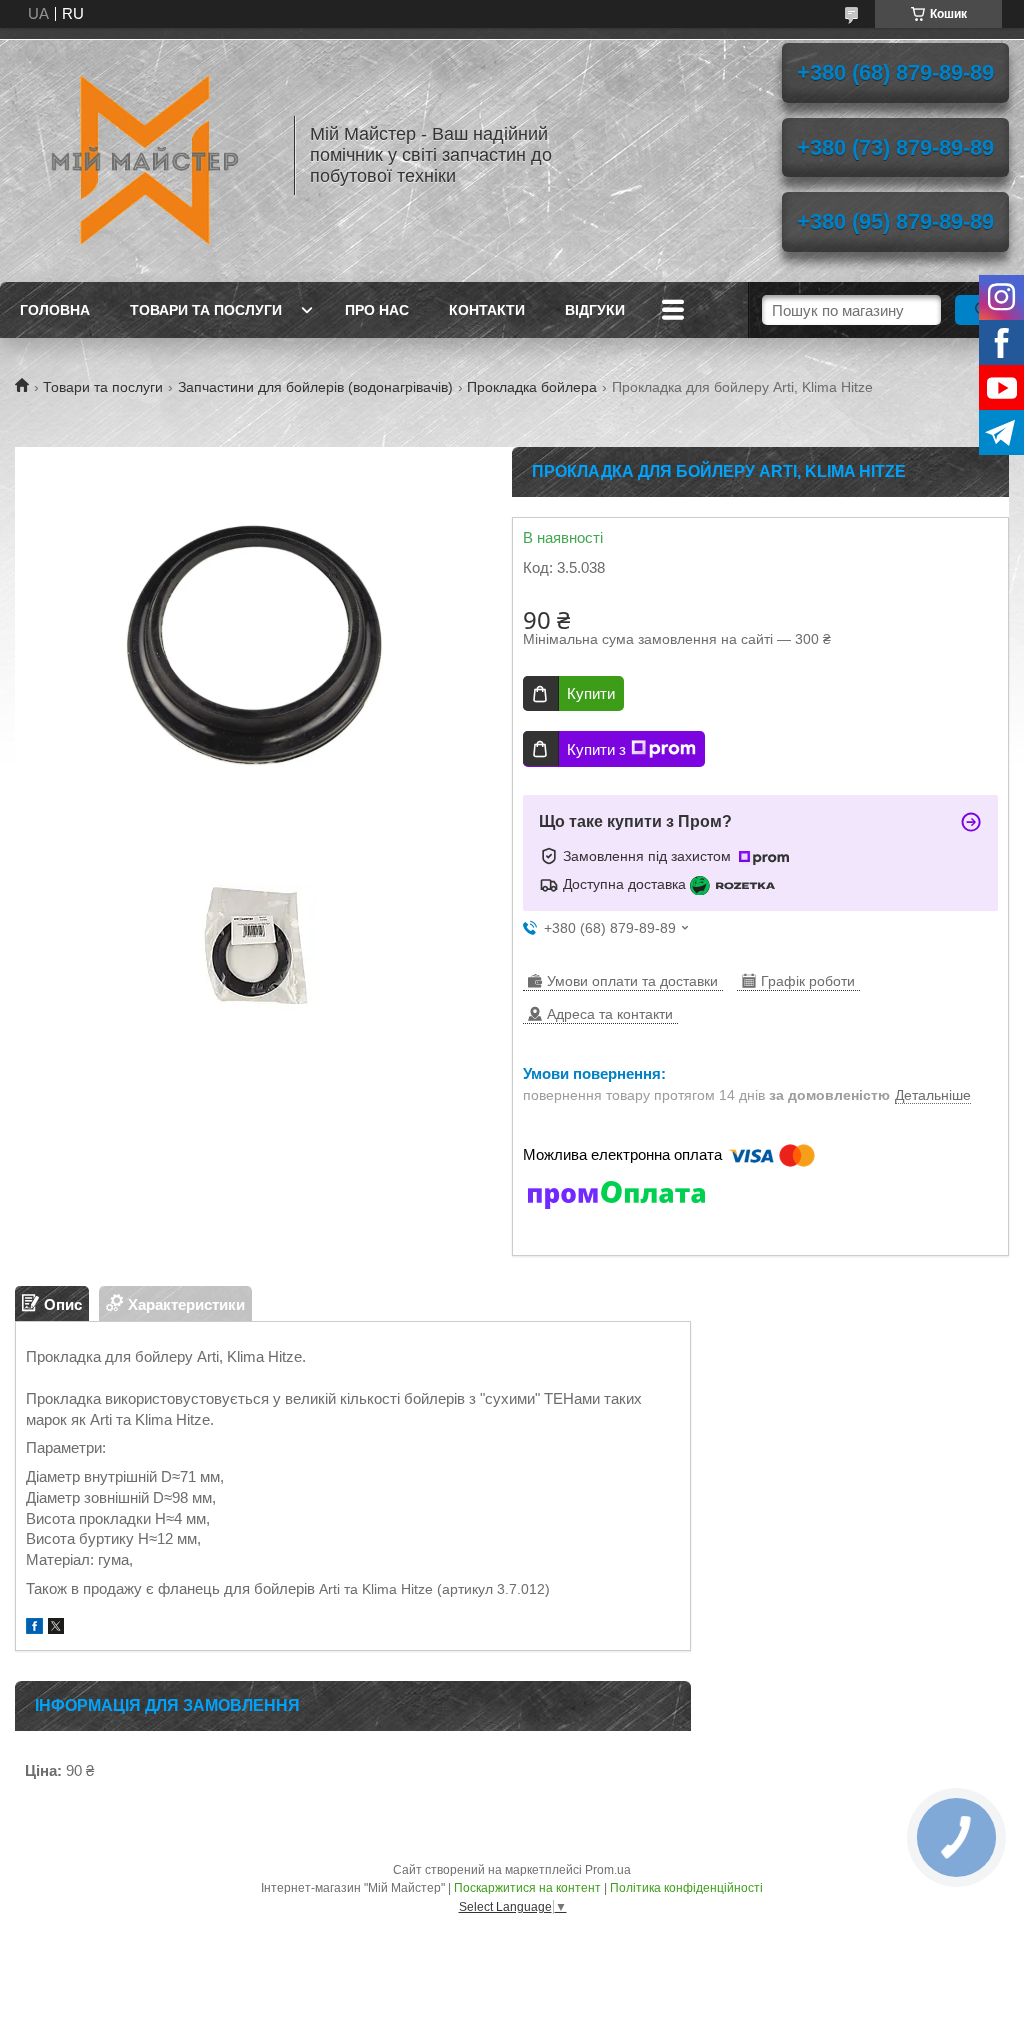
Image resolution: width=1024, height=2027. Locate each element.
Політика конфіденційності (686, 1888)
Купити (591, 693)
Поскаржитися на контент (527, 1888)
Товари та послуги (206, 310)
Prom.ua (608, 1870)
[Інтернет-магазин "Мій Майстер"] (145, 155)
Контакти (487, 310)
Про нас (377, 310)
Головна (55, 310)
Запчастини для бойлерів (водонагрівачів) (315, 387)
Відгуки (595, 310)
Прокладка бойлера (532, 387)
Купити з (596, 749)
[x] (56, 1628)
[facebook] (34, 1628)
